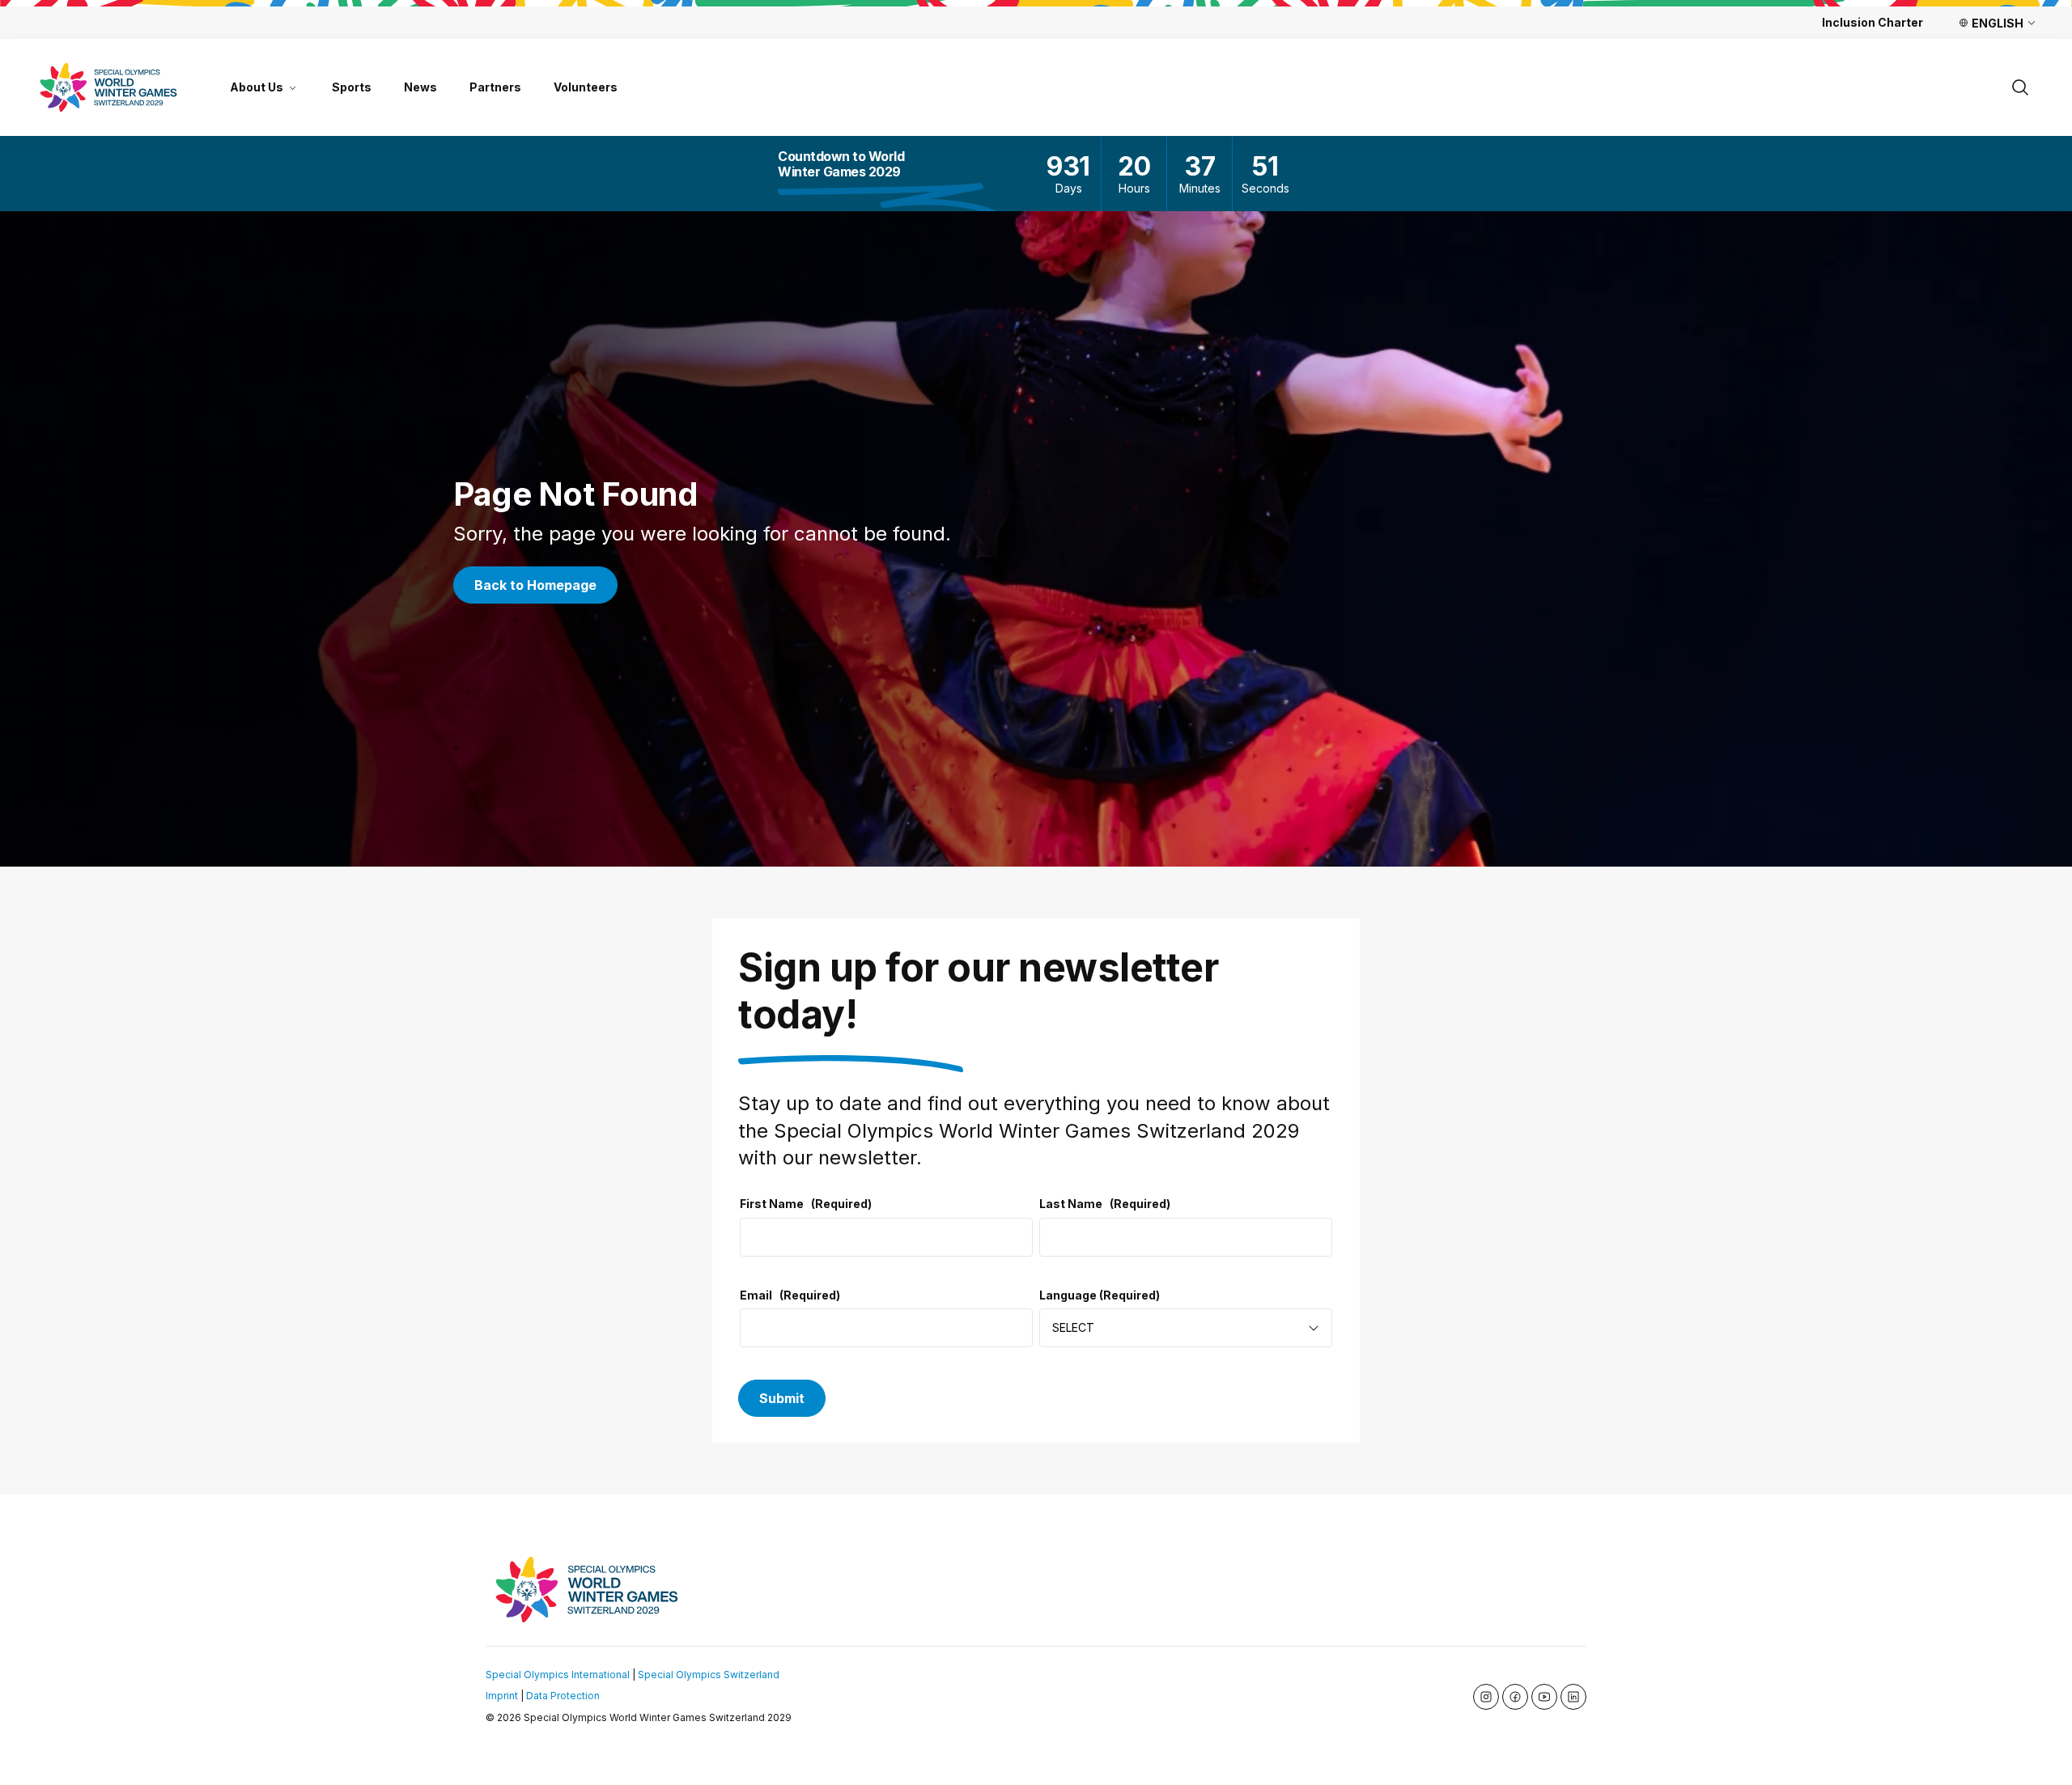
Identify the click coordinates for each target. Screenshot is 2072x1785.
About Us (257, 87)
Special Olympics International (558, 1675)
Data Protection (563, 1696)
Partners (495, 87)
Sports (352, 87)
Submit (782, 1398)
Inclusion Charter (1872, 22)
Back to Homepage (535, 585)
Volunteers (586, 87)
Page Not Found (575, 494)
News (420, 87)
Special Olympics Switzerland (709, 1675)
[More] (293, 87)
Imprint (502, 1696)
